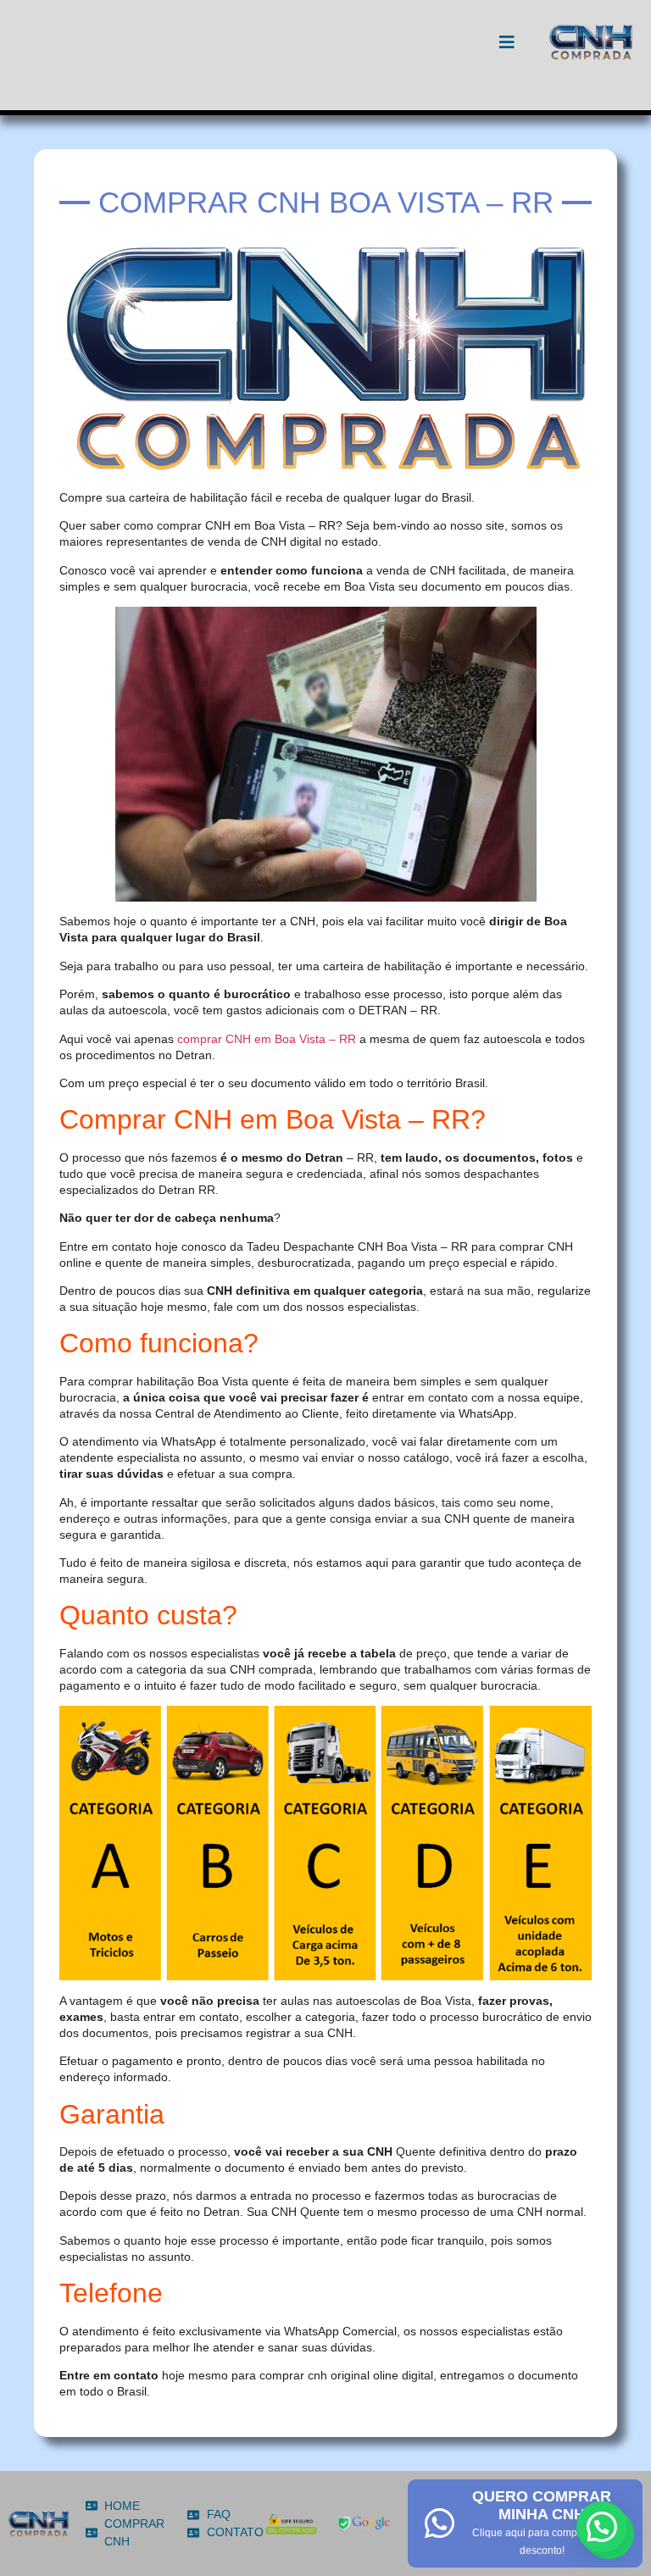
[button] (602, 2527)
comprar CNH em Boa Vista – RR (267, 1039)
